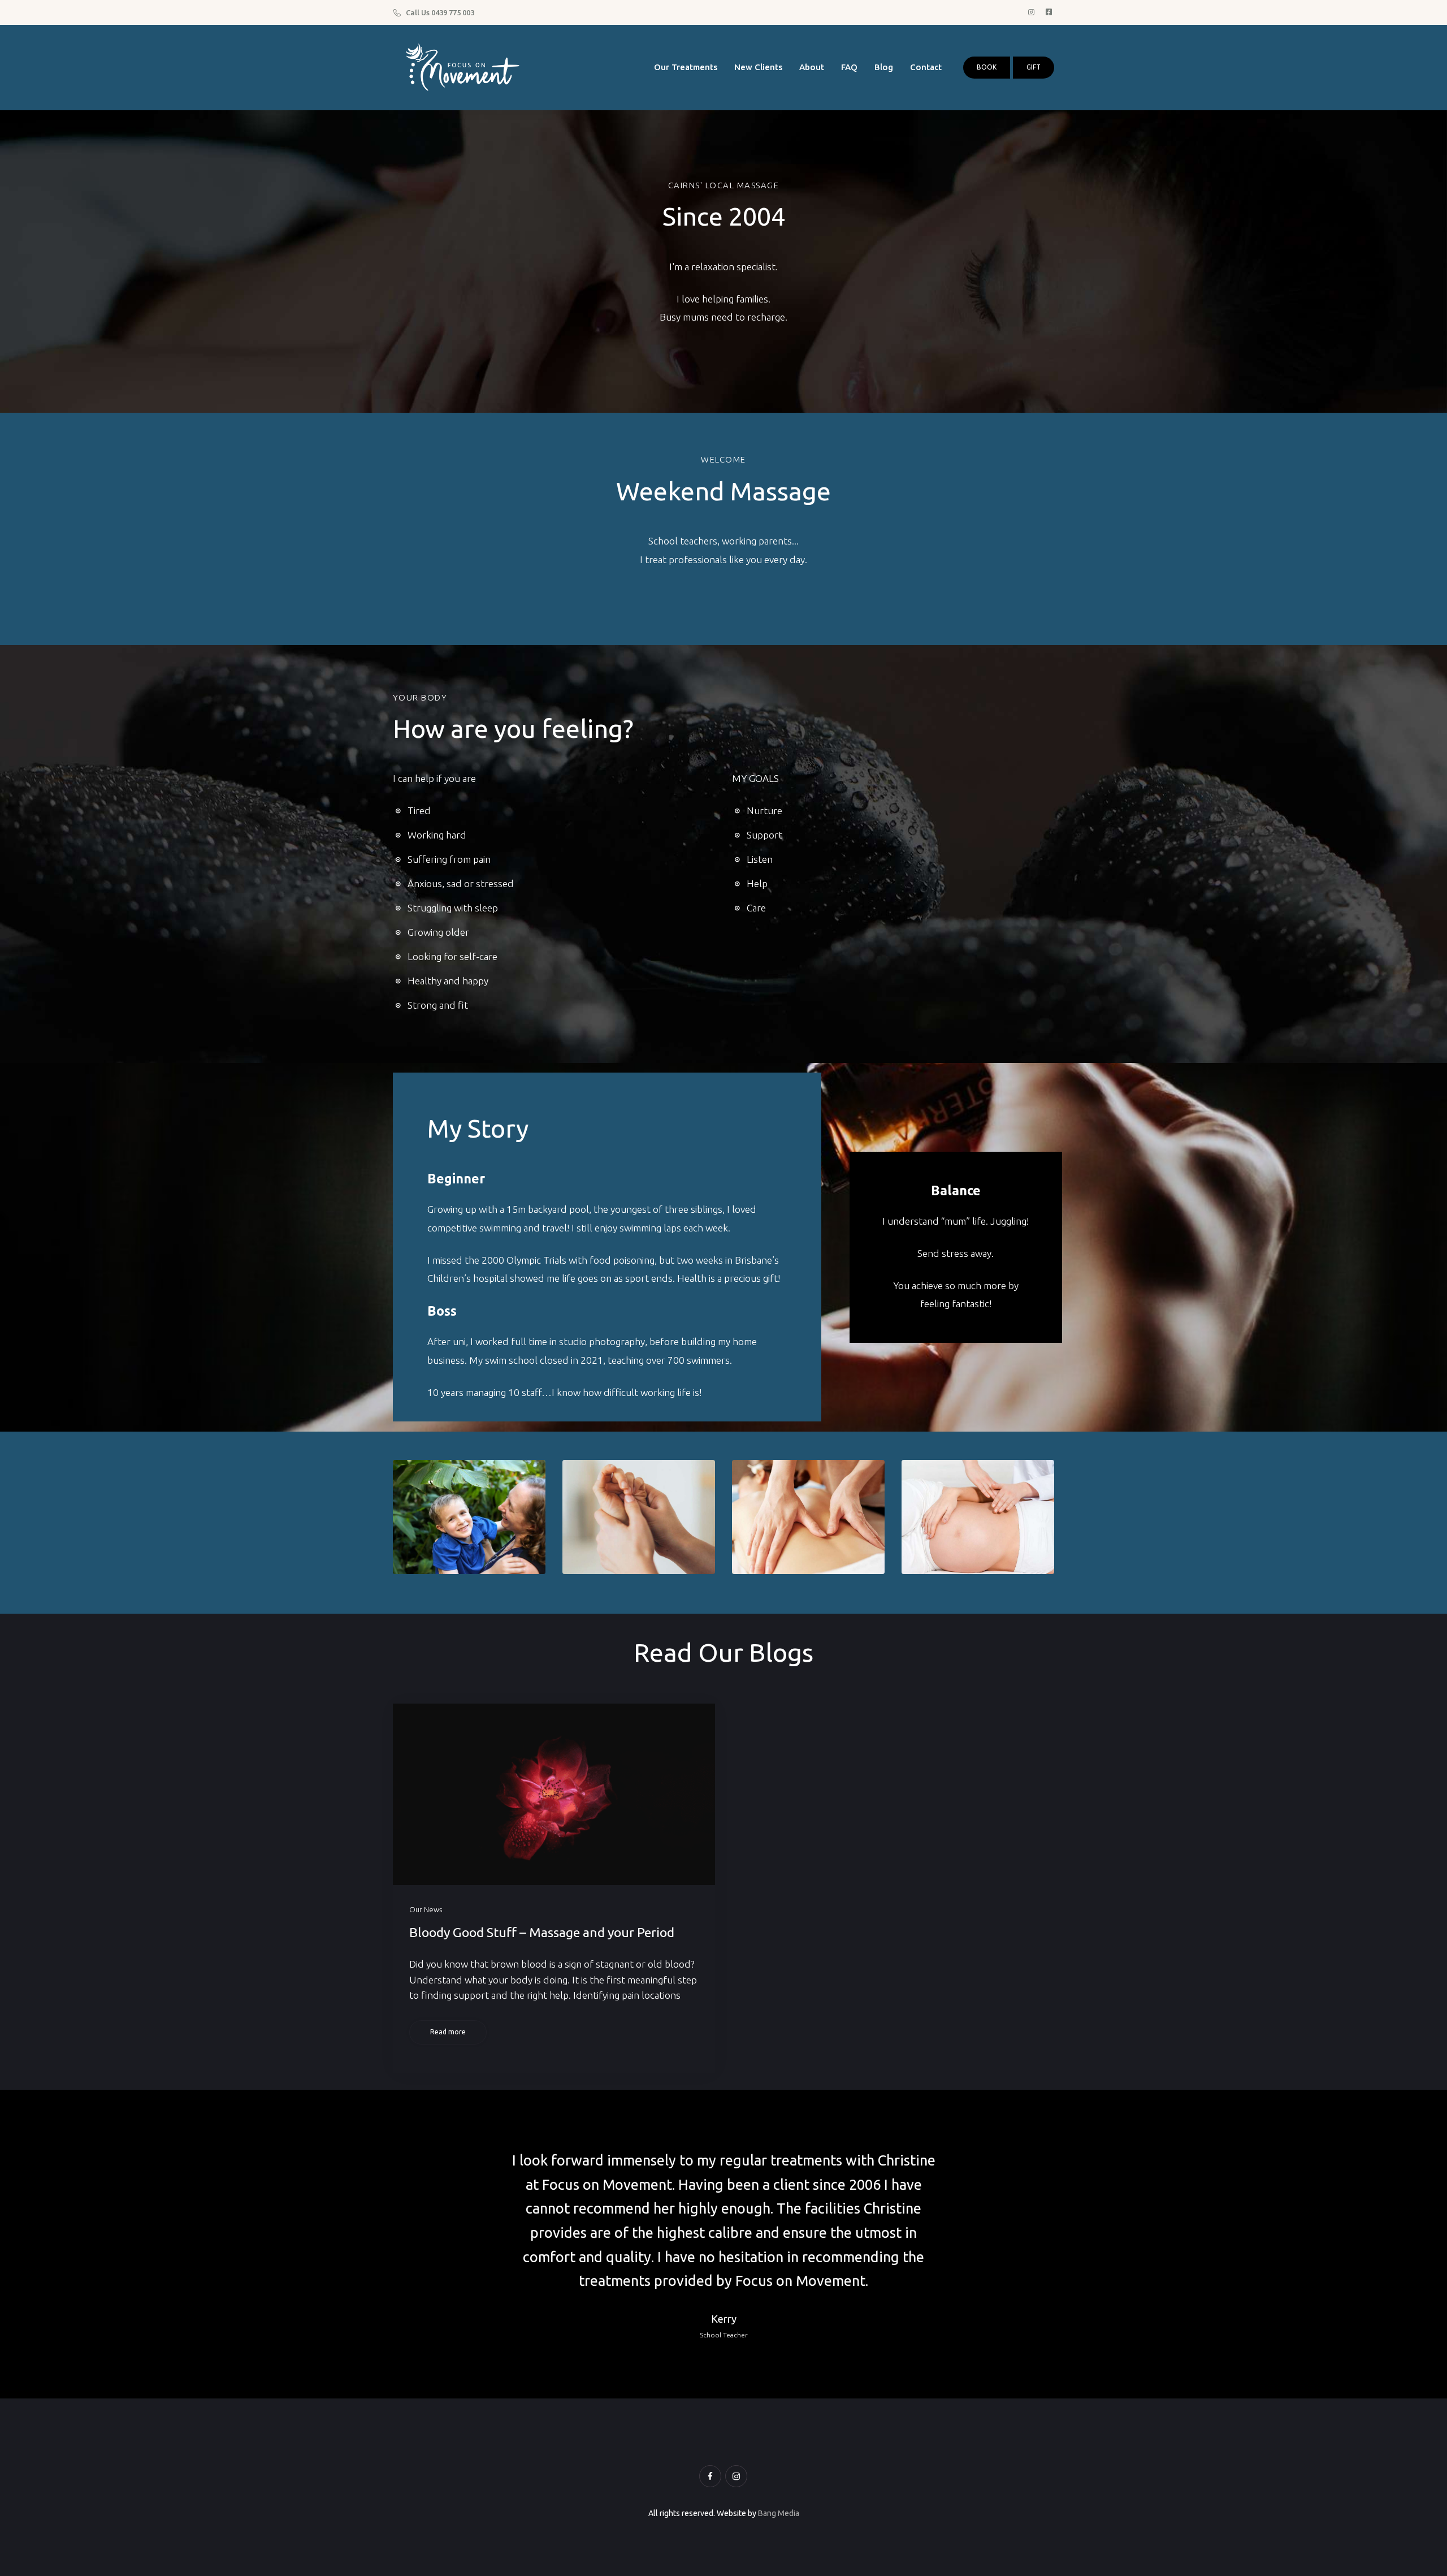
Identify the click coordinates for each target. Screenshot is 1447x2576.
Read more (448, 2032)
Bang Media (779, 2513)
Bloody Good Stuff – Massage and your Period (542, 1932)
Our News (426, 1909)
